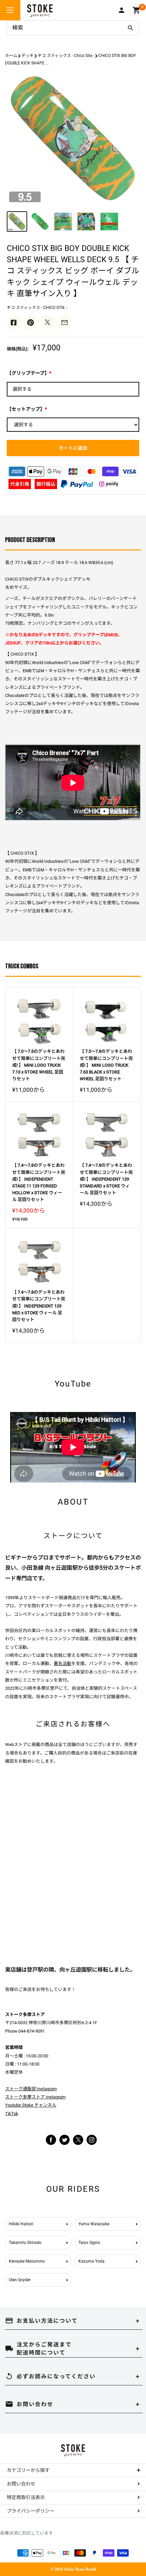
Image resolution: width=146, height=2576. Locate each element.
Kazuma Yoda (92, 2261)
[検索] (130, 28)
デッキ (28, 56)
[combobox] (65, 28)
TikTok (12, 2114)
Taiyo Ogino (89, 2243)
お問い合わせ (21, 2484)
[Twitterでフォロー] (65, 2139)
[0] (137, 10)
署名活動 (62, 1663)
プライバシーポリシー (31, 2511)
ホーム (11, 56)
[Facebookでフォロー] (51, 2139)
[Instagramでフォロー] (78, 2143)
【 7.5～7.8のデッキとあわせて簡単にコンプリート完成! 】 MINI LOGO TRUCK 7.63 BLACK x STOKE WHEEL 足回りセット (106, 1065)
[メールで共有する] (65, 323)
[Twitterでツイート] (48, 323)
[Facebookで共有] (14, 323)
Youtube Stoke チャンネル (31, 2105)
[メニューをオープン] (10, 10)
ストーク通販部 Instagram (31, 2089)
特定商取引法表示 (26, 2497)
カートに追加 (73, 448)
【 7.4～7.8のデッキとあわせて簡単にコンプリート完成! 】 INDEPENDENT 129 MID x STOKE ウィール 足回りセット (39, 1306)
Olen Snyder (20, 2280)
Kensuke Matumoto (27, 2261)
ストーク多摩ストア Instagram (35, 2097)
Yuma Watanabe (94, 2224)
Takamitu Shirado (25, 2243)
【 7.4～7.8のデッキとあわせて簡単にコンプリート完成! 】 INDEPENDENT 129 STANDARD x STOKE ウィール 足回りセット (106, 1179)
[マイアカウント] (122, 10)
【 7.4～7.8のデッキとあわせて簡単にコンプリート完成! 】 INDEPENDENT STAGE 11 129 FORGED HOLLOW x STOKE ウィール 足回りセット (39, 1182)
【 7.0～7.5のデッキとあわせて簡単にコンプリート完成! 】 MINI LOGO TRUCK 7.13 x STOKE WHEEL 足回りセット (39, 1065)
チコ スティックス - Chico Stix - (66, 56)
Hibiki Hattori (21, 2224)
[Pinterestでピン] (31, 323)
